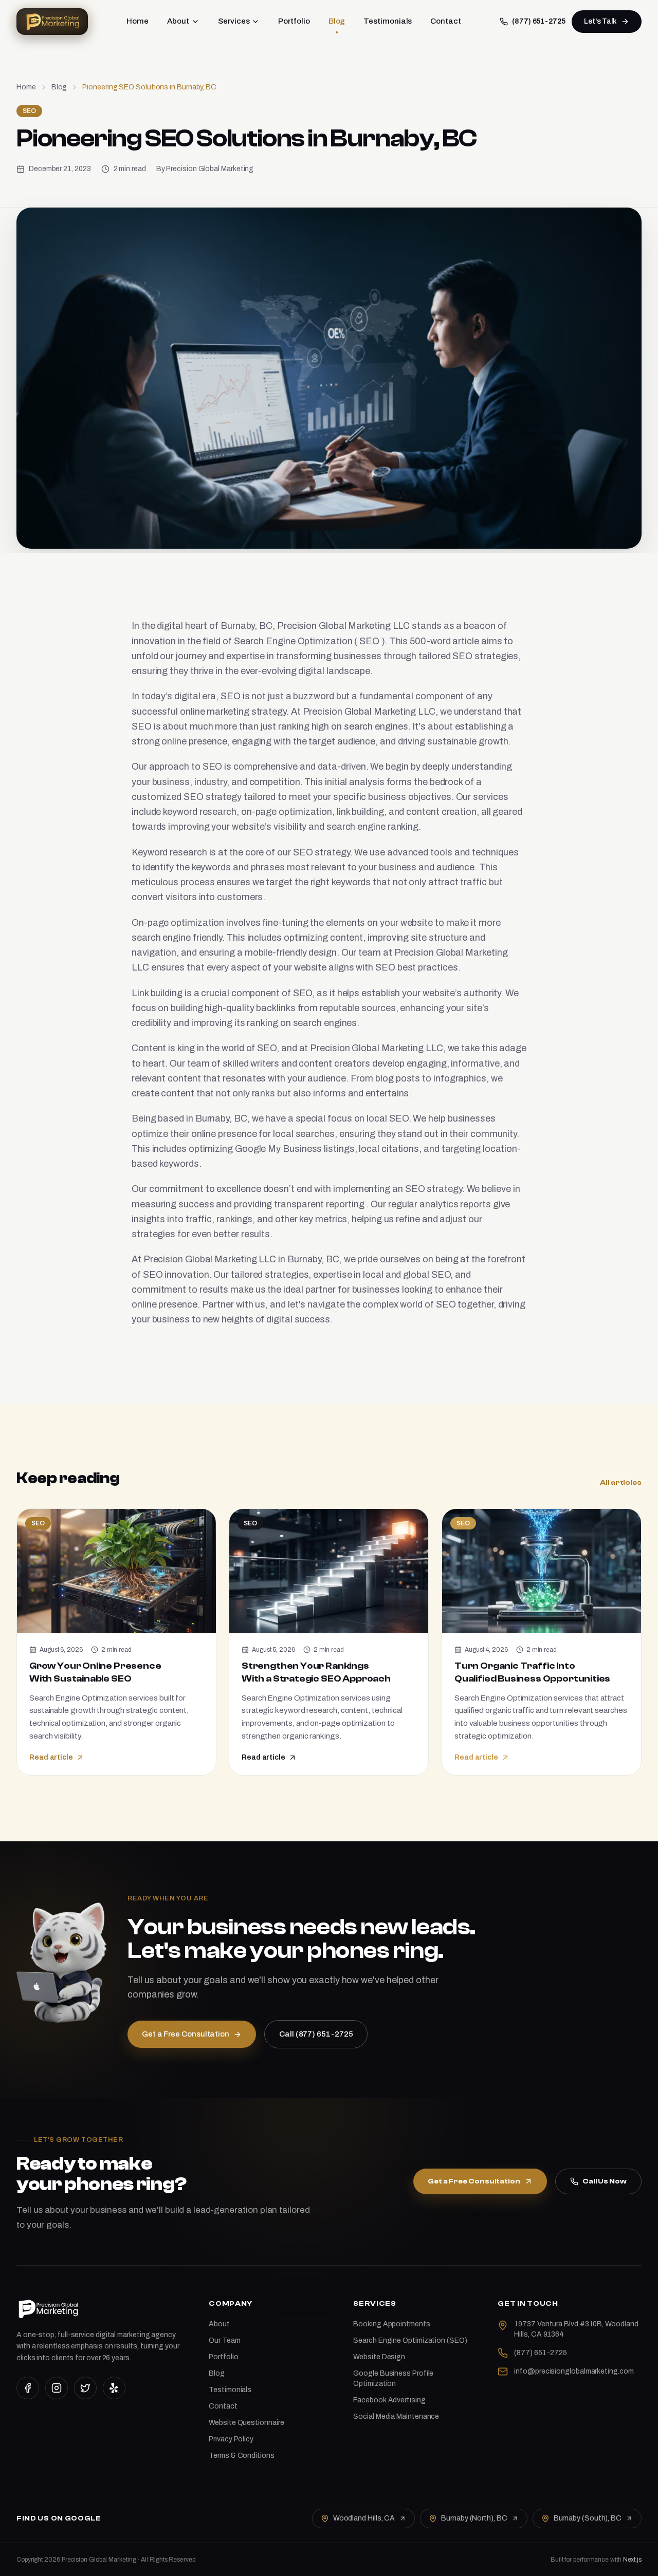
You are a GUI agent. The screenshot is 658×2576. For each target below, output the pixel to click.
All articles (621, 1483)
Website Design (379, 2357)
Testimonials (388, 21)
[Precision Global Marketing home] (52, 22)
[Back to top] (633, 2559)
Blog (337, 21)
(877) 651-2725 (539, 21)
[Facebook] (28, 2388)
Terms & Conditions (241, 2456)
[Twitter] (85, 2388)
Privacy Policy (231, 2439)
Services (234, 21)
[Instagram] (57, 2388)
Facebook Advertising (389, 2400)
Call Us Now (605, 2181)
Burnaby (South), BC (588, 2518)
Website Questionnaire (246, 2423)
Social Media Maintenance (396, 2416)
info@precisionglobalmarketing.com (574, 2371)
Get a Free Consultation (474, 2181)
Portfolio (294, 21)
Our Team (224, 2340)
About (178, 21)
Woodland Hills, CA (364, 2518)
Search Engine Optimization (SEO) (410, 2340)
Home (138, 21)
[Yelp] (114, 2388)
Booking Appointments (391, 2324)
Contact (445, 21)
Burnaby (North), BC (474, 2518)
